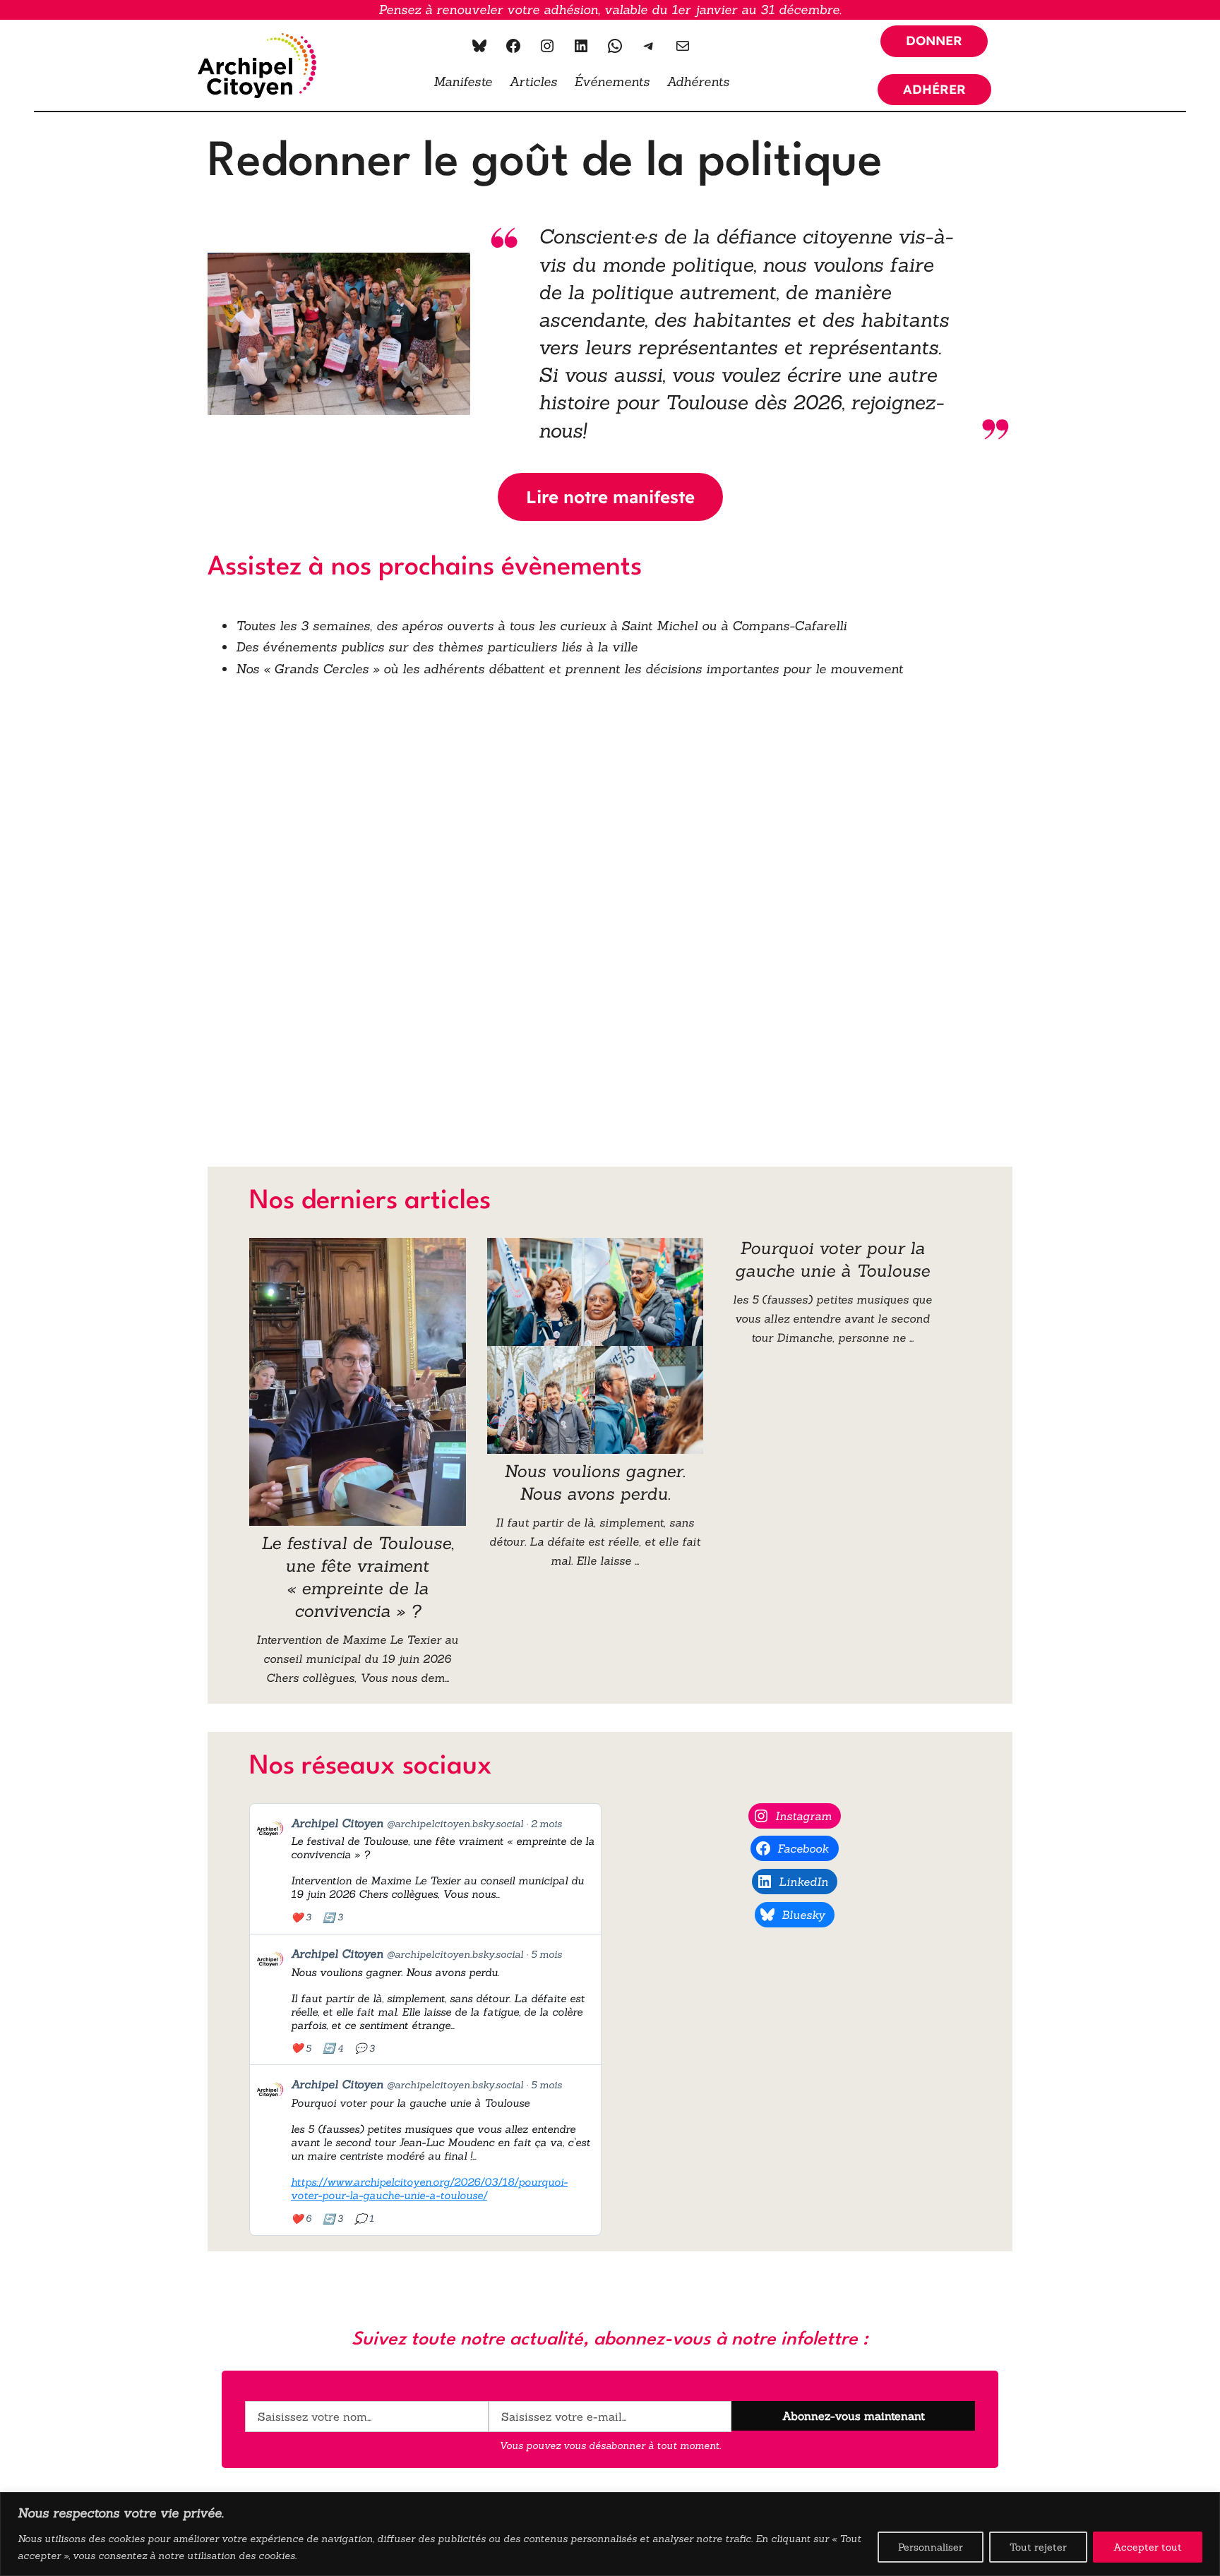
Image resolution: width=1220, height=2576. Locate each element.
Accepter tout (1148, 2547)
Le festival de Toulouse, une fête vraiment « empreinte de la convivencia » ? (358, 1577)
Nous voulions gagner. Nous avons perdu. (595, 1482)
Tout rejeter (1038, 2547)
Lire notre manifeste (610, 497)
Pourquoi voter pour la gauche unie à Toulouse (832, 1259)
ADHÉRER (934, 89)
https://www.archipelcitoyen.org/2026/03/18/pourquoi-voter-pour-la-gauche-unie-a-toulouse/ (429, 2189)
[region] (610, 2534)
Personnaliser (931, 2547)
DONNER (934, 41)
